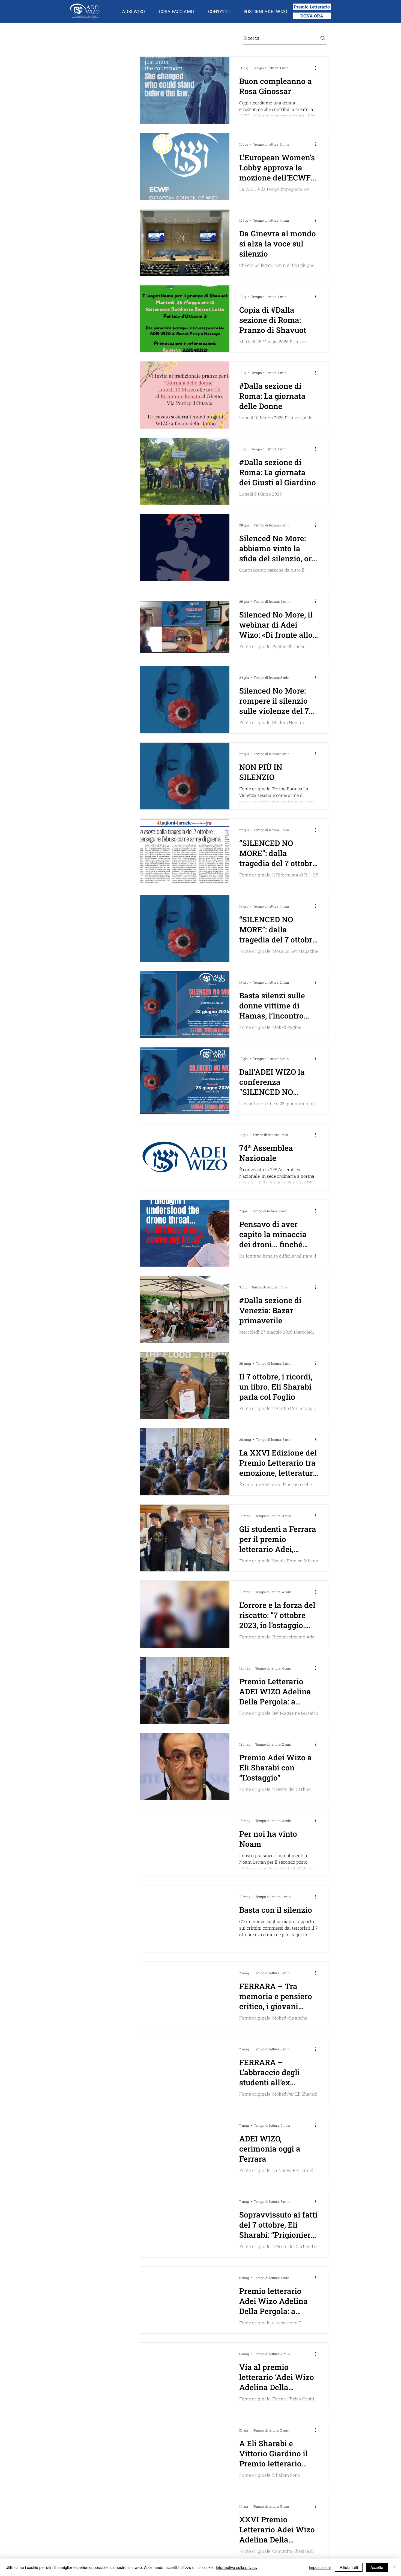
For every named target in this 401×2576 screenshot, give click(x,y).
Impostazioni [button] (320, 2567)
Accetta (377, 2567)
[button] (133, 11)
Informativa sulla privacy (237, 2567)
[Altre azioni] (318, 68)
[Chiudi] (394, 2567)
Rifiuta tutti (349, 2567)
